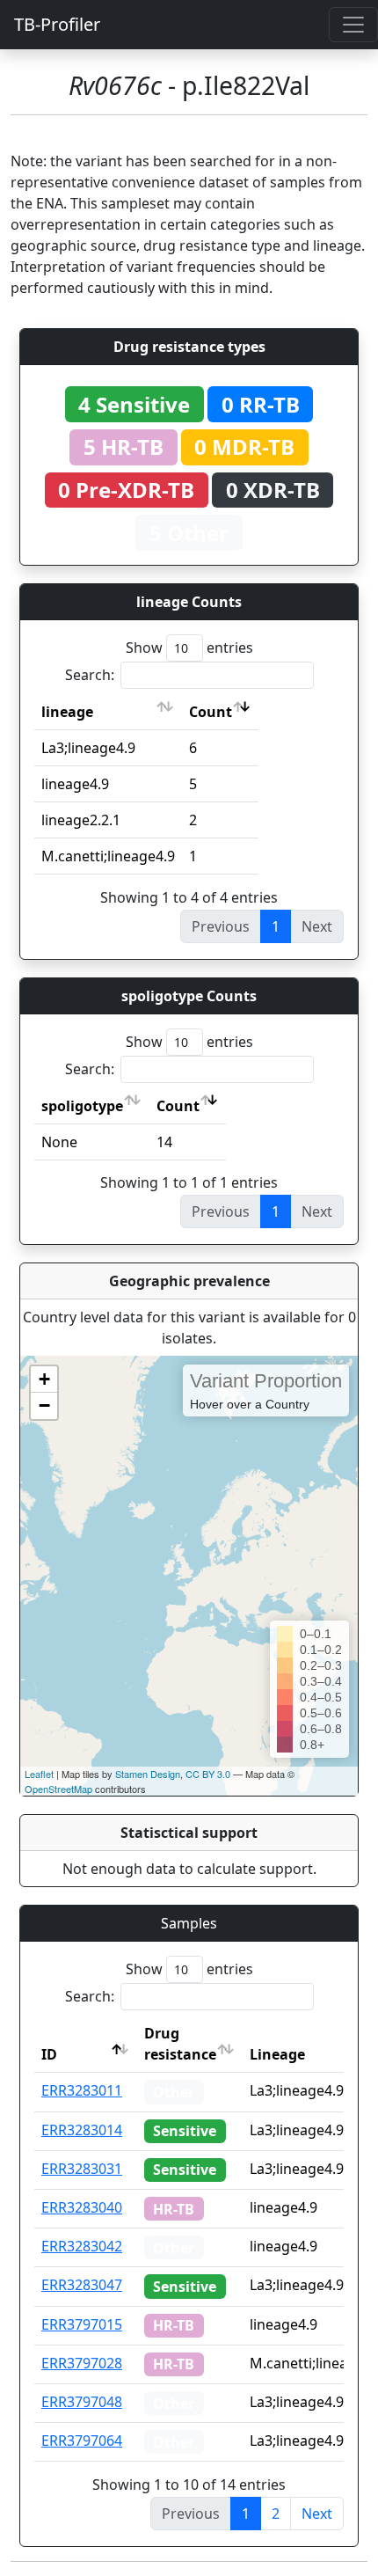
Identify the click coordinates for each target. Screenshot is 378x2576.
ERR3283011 (82, 2090)
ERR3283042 (82, 2246)
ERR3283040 (82, 2207)
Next (317, 2514)
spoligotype (82, 1106)
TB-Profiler (57, 24)
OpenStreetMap (58, 1789)
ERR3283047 (82, 2285)
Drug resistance (180, 2044)
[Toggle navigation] (353, 25)
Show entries (189, 648)
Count (211, 712)
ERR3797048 (82, 2402)
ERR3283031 (82, 2169)
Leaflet (39, 1774)
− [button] (44, 1405)
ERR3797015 (82, 2324)
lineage (67, 712)
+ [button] (44, 1379)
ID (49, 2054)
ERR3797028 (82, 2363)
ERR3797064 (82, 2441)
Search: (90, 675)
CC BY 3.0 (208, 1774)
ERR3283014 (82, 2130)
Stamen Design (148, 1774)
